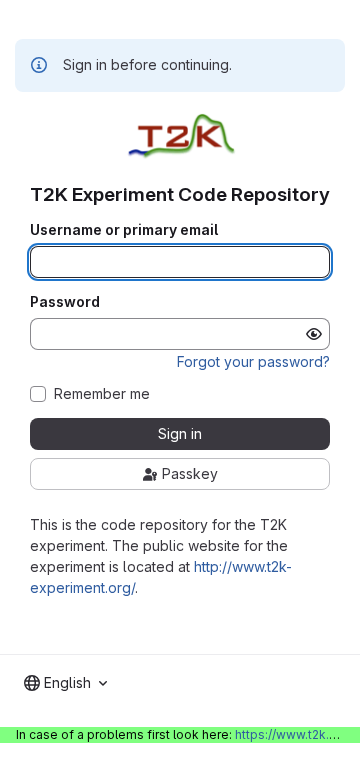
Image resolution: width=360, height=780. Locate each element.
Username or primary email (124, 230)
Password (65, 302)
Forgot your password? (253, 361)
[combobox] (65, 683)
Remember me (102, 394)
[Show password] (314, 334)
